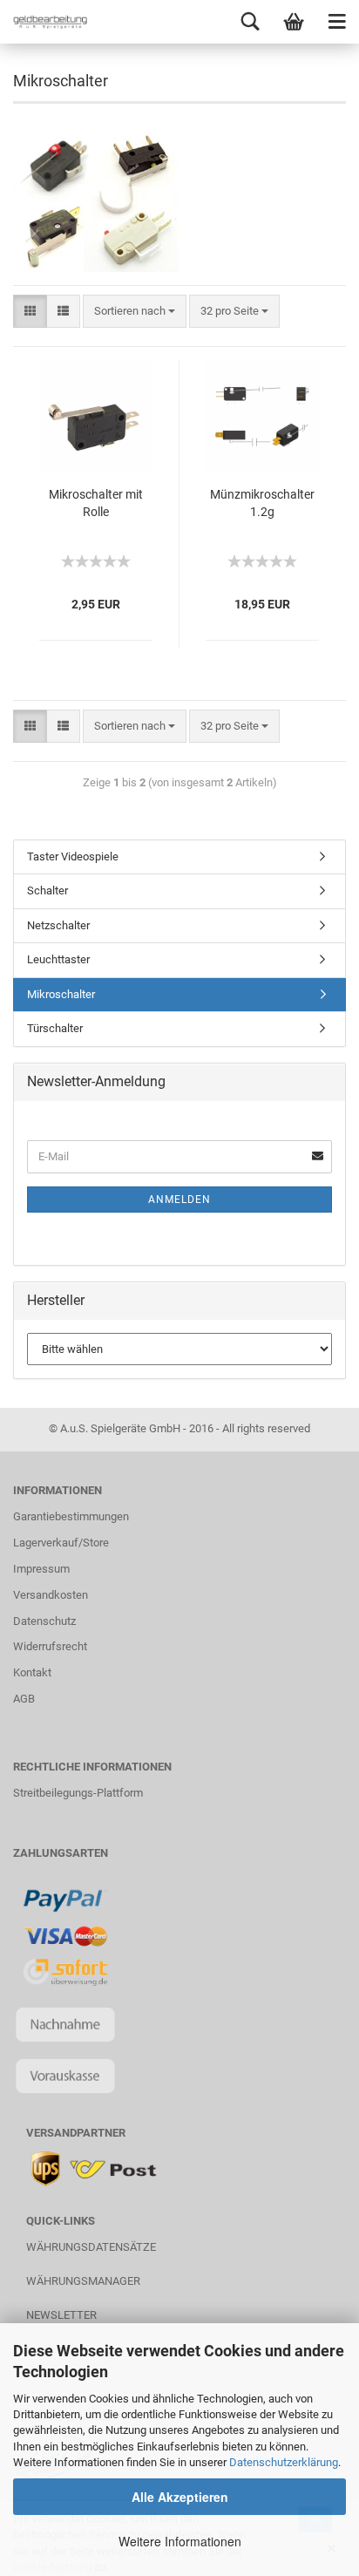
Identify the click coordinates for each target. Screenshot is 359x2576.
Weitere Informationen (180, 2541)
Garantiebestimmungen (71, 1516)
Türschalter (55, 1028)
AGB (24, 1699)
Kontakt (32, 1672)
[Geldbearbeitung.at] (44, 22)
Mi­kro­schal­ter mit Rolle (96, 503)
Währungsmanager (83, 2281)
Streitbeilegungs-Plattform (78, 1793)
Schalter (47, 890)
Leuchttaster (58, 959)
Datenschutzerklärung (284, 2462)
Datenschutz (44, 1621)
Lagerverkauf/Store (61, 1543)
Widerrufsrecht (50, 1646)
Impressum (41, 1569)
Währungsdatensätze (91, 2247)
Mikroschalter (61, 994)
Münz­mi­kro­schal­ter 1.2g (262, 503)
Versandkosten (51, 1595)
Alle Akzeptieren (180, 2497)
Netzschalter (58, 925)
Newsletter (61, 2315)
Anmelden (179, 1200)
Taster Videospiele (73, 856)
